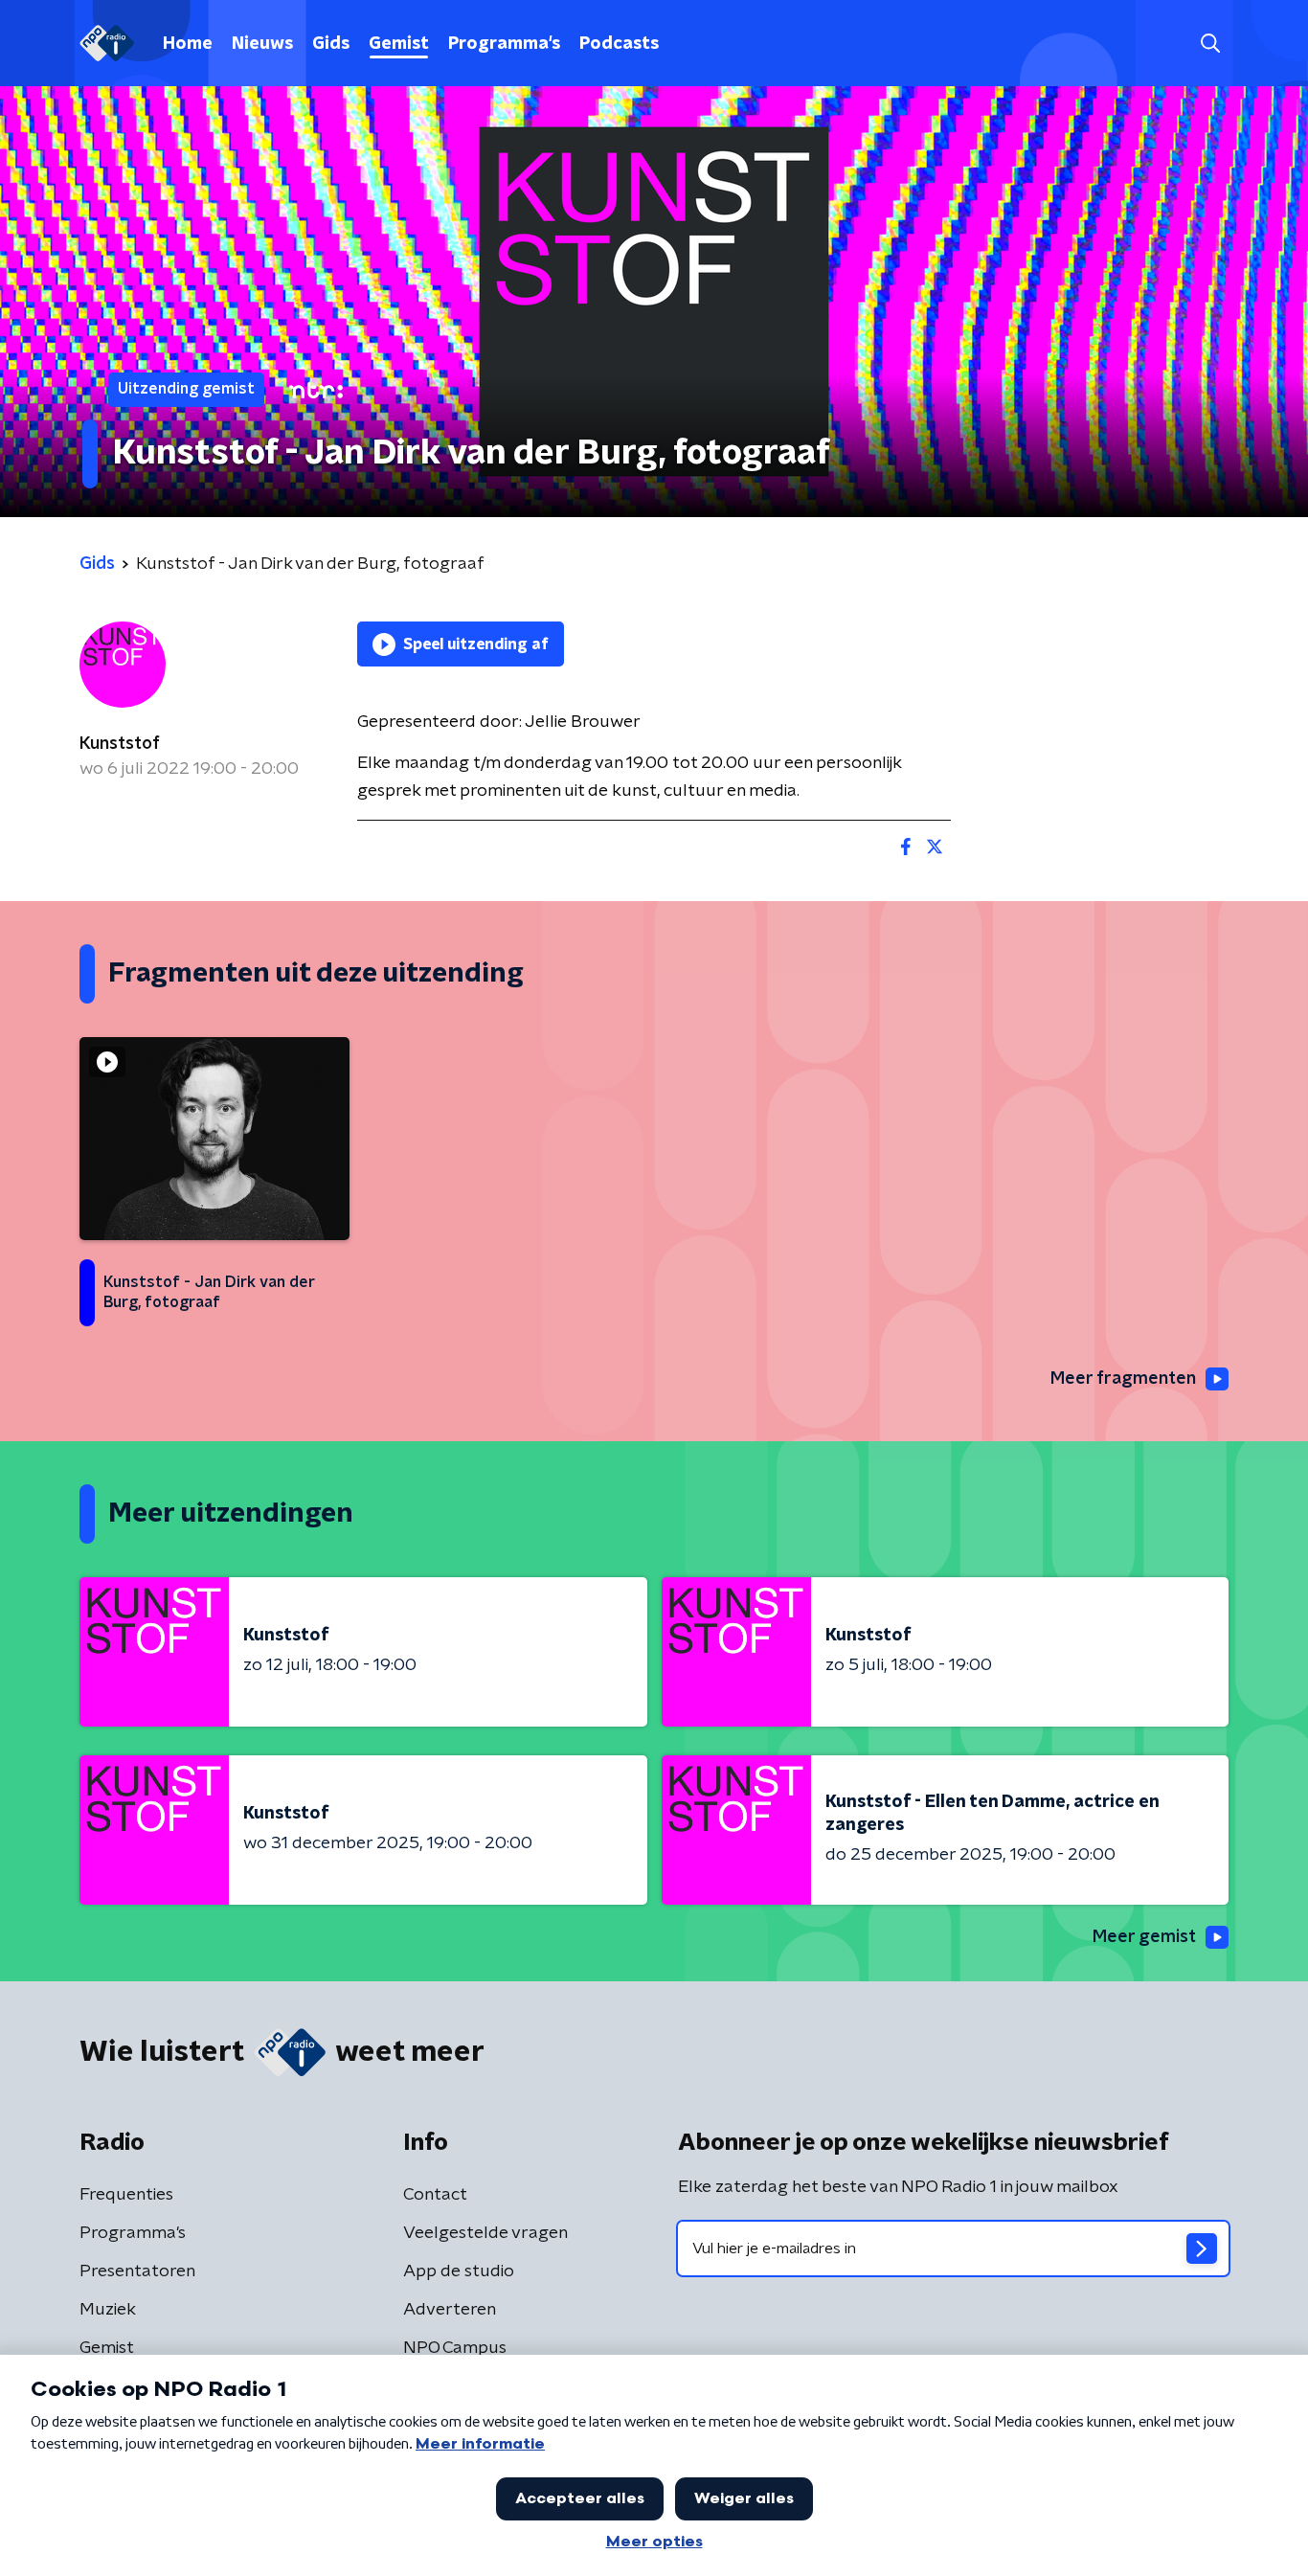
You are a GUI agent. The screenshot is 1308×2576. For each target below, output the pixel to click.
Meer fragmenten (1123, 1379)
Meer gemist (1144, 1937)
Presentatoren (137, 2271)
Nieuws (262, 44)
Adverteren (450, 2310)
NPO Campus (455, 2348)
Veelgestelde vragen (485, 2233)
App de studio (459, 2271)
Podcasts (619, 44)
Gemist (399, 44)
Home (188, 44)
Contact (435, 2195)
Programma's (504, 44)
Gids (331, 44)
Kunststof (120, 744)
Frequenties (126, 2195)
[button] (1210, 44)
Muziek (108, 2310)
